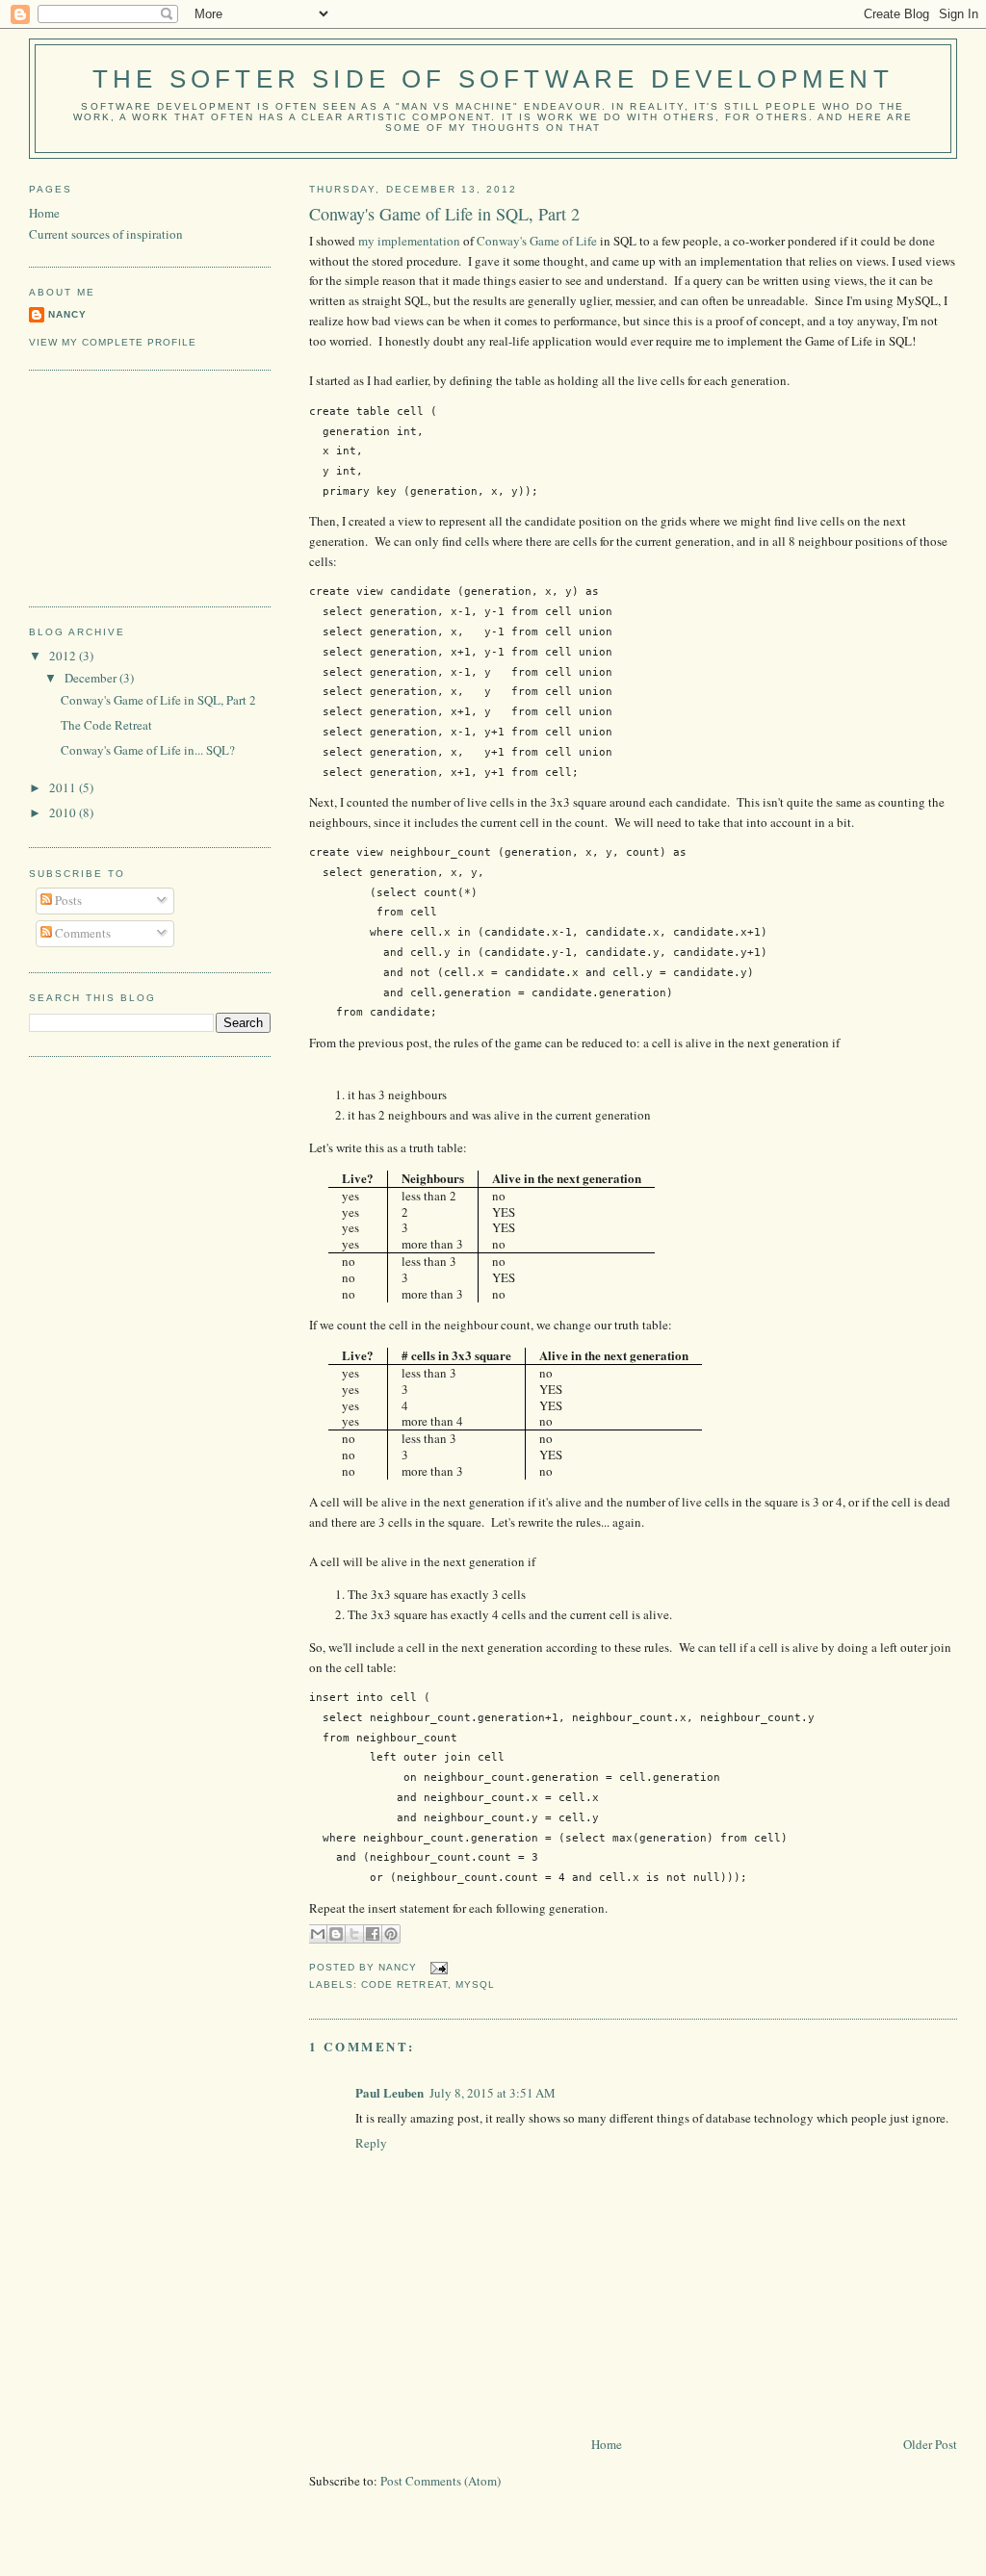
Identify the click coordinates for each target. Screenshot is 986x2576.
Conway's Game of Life (537, 241)
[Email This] (318, 1934)
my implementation (409, 241)
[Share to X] (354, 1934)
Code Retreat (404, 1984)
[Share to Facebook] (373, 1934)
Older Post (930, 2444)
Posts (67, 900)
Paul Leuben (389, 2092)
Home (607, 2444)
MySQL (475, 1984)
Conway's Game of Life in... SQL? (148, 750)
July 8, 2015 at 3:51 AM (493, 2093)
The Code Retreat (106, 725)
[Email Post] (436, 1968)
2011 (64, 787)
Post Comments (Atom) (441, 2481)
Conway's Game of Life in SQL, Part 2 (444, 214)
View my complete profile (113, 342)
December (92, 678)
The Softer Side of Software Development (493, 79)
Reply (371, 2143)
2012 (64, 656)
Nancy (67, 314)
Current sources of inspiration (106, 234)
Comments (81, 933)
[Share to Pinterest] (391, 1934)
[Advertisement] (125, 486)
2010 (64, 812)
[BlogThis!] (336, 1934)
